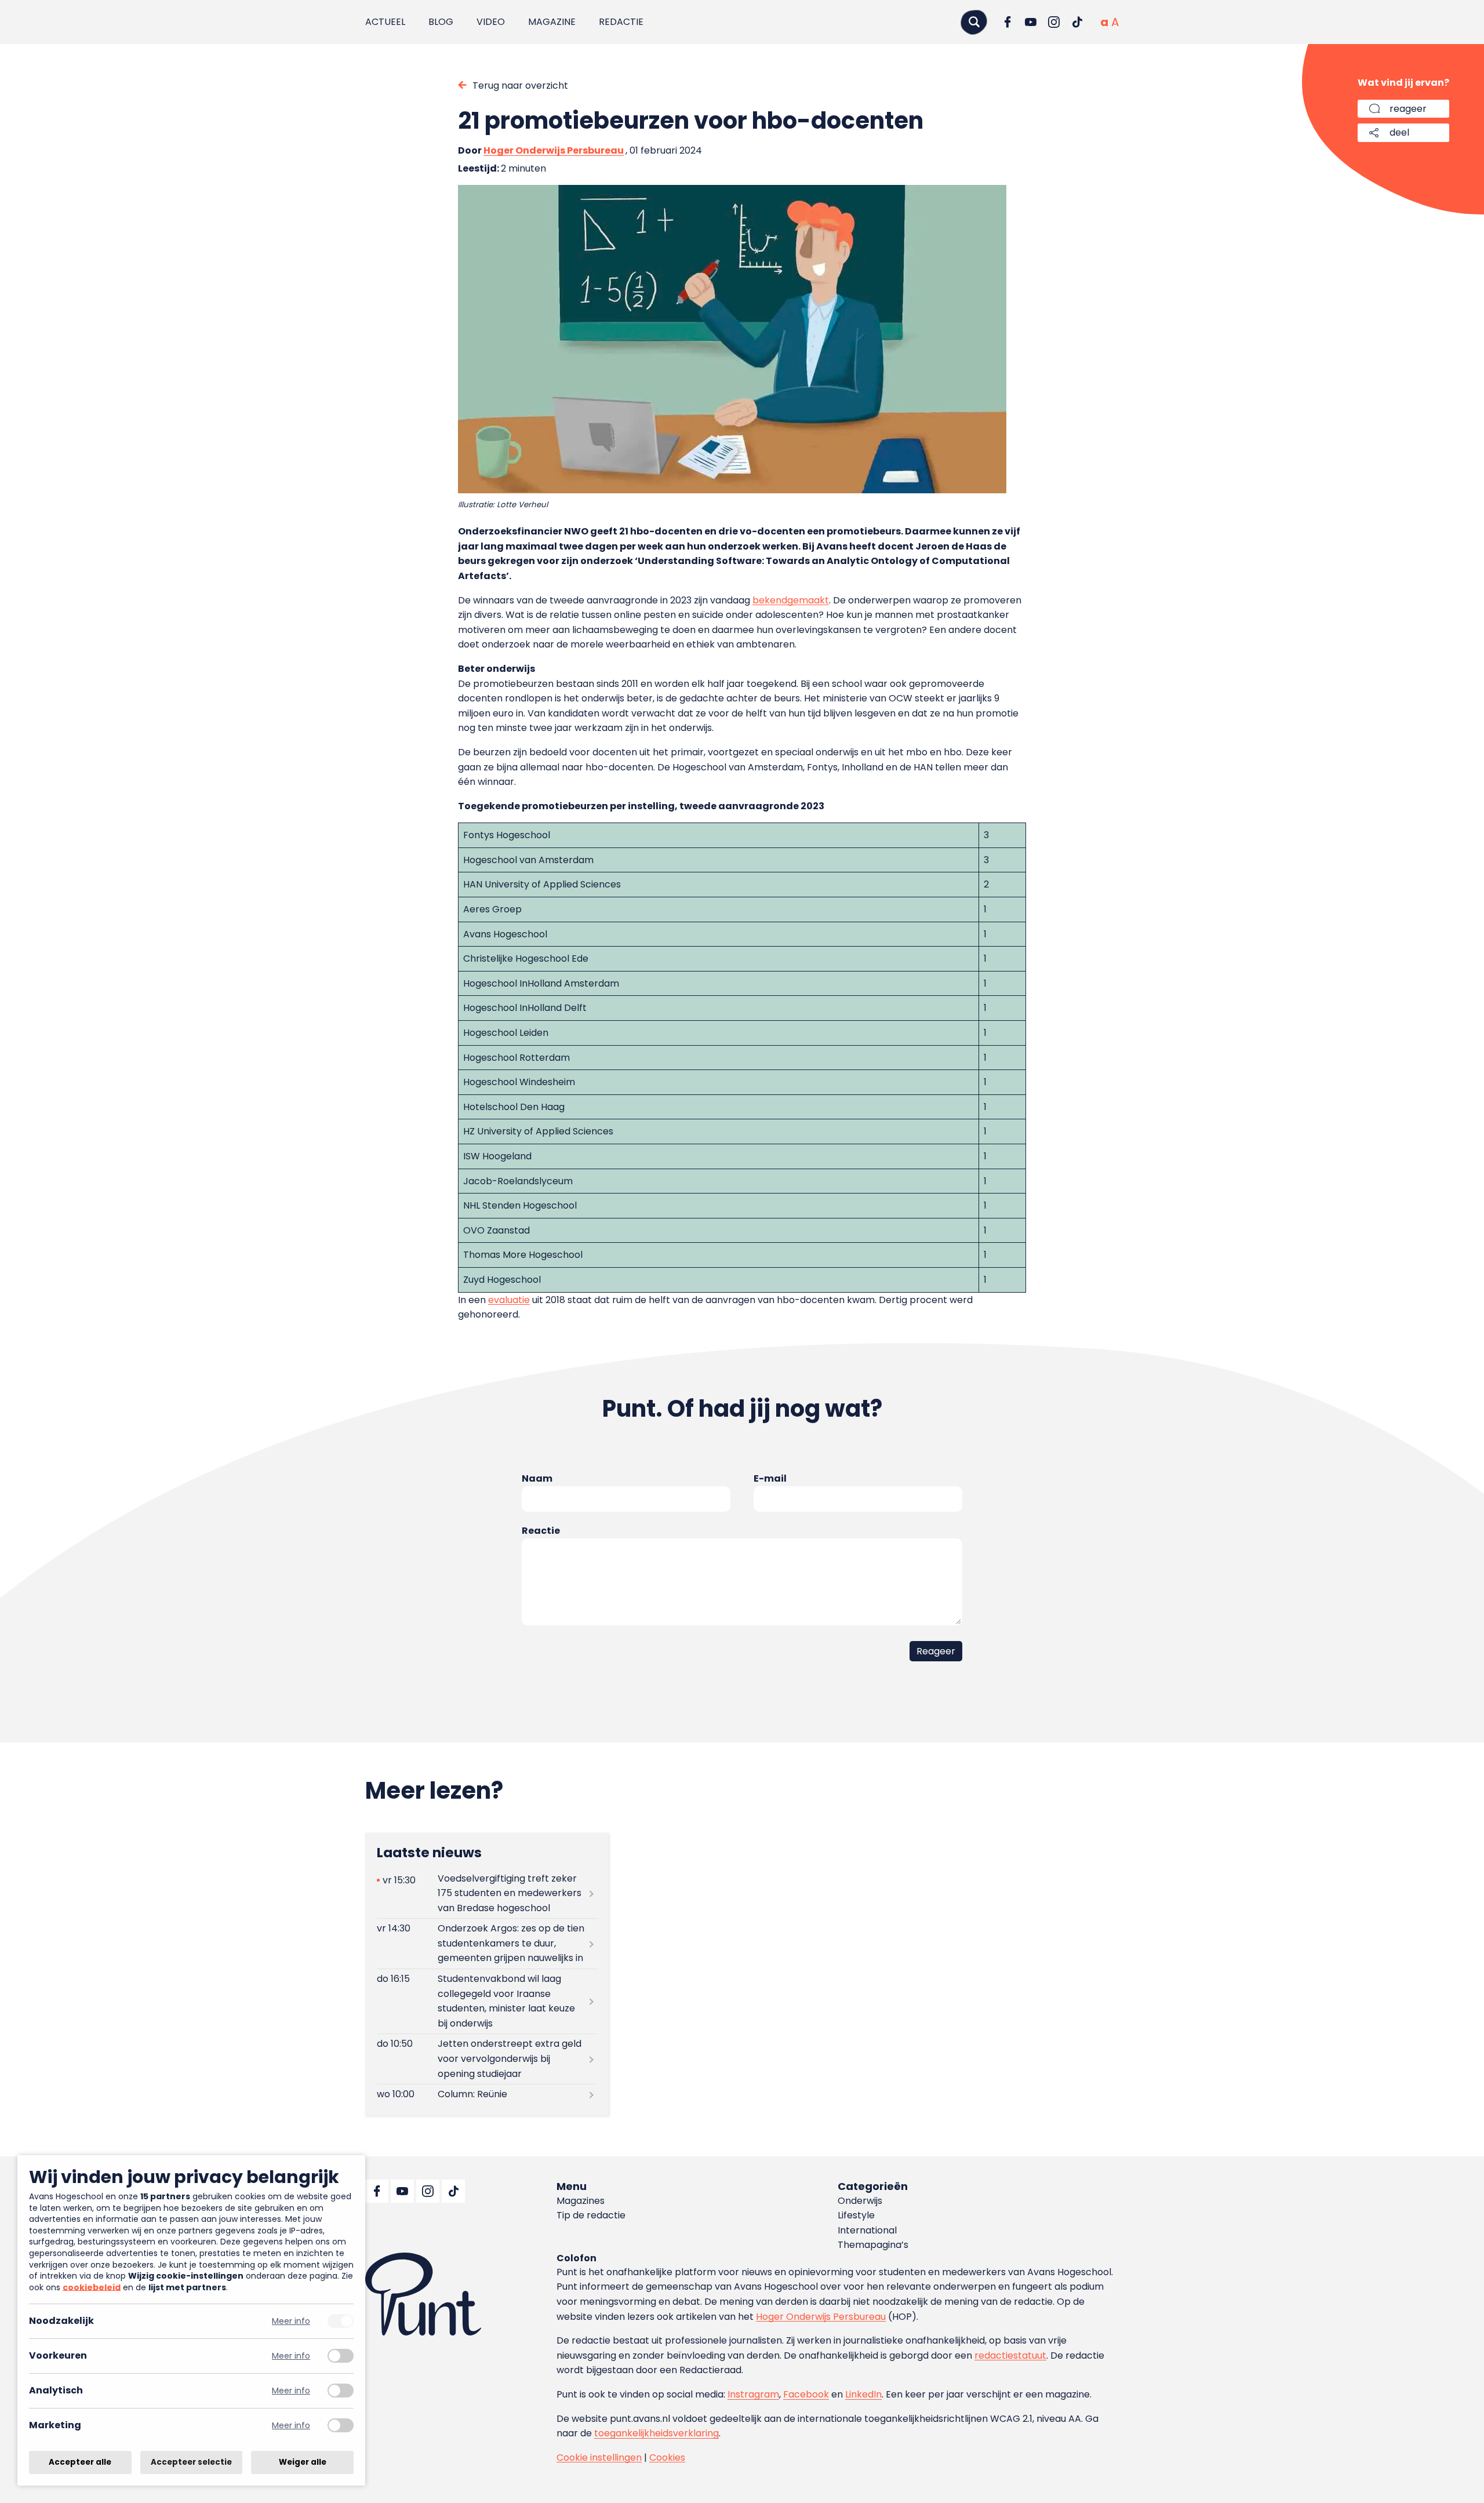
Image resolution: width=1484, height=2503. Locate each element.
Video (491, 22)
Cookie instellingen (599, 2457)
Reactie (541, 1531)
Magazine (552, 22)
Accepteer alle (80, 2462)
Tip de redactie (591, 2215)
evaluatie (509, 1300)
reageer (1408, 109)
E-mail (770, 1478)
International (867, 2230)
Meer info (291, 2321)
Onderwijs (860, 2201)
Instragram (753, 2394)
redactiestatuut (1010, 2355)
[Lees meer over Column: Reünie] (487, 2095)
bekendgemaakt (791, 600)
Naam (537, 1478)
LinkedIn (863, 2394)
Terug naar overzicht (520, 86)
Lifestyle (856, 2215)
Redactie (621, 22)
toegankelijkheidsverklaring (656, 2433)
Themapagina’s (873, 2245)
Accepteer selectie (191, 2462)
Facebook (806, 2394)
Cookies (667, 2457)
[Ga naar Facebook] (1007, 22)
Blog (441, 22)
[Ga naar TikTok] (1077, 22)
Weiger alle (303, 2462)
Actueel (385, 22)
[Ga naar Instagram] (1054, 22)
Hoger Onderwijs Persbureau (554, 150)
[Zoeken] (974, 22)
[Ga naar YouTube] (1031, 22)
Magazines (581, 2201)
